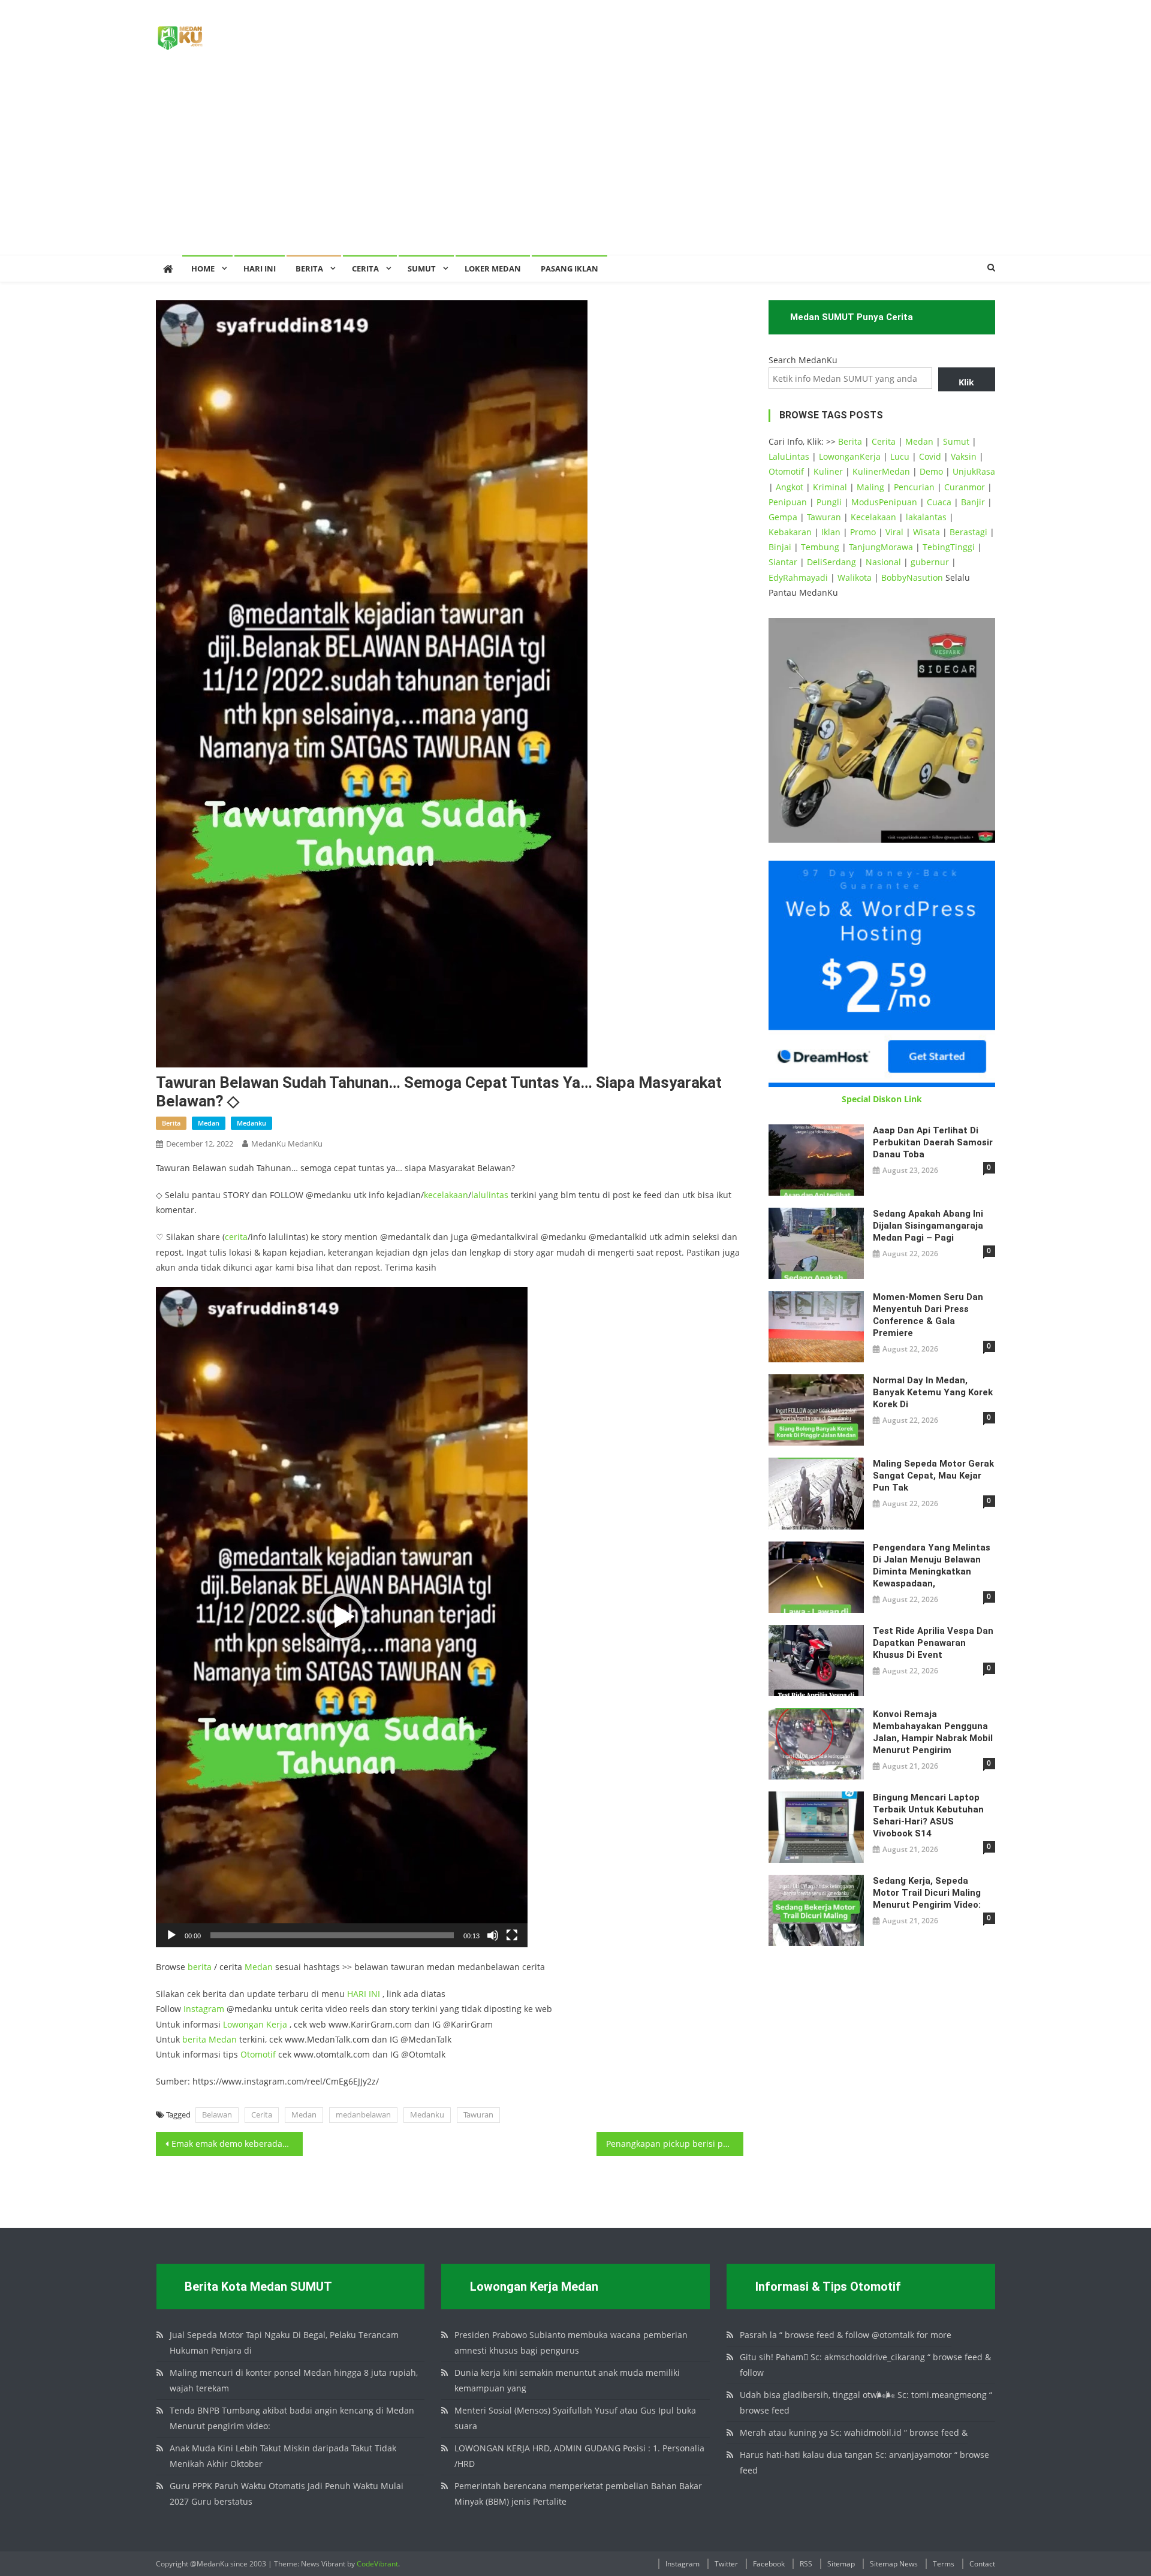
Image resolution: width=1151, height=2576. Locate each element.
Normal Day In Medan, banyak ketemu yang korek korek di (933, 1392)
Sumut (956, 441)
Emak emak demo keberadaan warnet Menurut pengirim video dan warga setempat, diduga (237, 2144)
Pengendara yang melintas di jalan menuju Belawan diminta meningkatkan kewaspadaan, (932, 1565)
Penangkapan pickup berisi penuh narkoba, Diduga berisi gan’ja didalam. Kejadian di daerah (675, 2144)
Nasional (883, 562)
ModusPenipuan (884, 502)
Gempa (783, 517)
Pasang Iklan (570, 269)
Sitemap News (894, 2564)
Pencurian (914, 487)
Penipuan (788, 502)
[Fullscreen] (512, 1935)
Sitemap (841, 2564)
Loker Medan (493, 269)
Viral (894, 532)
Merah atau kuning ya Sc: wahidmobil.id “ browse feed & (854, 2432)
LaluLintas (789, 456)
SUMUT (422, 269)
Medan (259, 1967)
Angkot (790, 487)
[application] (342, 1617)
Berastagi (968, 532)
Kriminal (830, 487)
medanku (251, 1123)
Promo (863, 532)
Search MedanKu (803, 360)
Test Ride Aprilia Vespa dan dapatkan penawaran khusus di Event (933, 1643)
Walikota (855, 577)
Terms (944, 2564)
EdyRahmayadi (798, 577)
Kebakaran (790, 532)
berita (171, 1123)
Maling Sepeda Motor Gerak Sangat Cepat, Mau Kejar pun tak (933, 1476)
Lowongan (245, 2024)
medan (209, 1123)
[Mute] (493, 1935)
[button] (342, 1617)
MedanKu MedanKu (287, 1144)
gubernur (930, 562)
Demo (931, 471)
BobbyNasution (912, 577)
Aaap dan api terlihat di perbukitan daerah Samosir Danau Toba (933, 1142)
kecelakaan (446, 1195)
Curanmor (965, 487)
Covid (930, 456)
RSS (806, 2564)
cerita (236, 1237)
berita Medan (210, 2039)
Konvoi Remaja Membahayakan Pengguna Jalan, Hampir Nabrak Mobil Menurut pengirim (933, 1732)
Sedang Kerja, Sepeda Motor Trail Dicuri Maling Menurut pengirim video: (927, 1893)
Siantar (783, 562)
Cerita (365, 269)
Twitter (726, 2564)
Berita (309, 269)
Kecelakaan (873, 517)
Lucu (900, 456)
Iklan (831, 532)
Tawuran (478, 2115)
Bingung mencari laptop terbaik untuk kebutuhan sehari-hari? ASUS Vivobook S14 (928, 1815)
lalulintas (490, 1195)
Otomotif (258, 2054)
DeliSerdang (831, 562)
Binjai (780, 547)
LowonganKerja (850, 456)
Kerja (277, 2024)
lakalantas (926, 517)
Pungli (829, 502)
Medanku (427, 2115)
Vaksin (964, 456)
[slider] (332, 1935)
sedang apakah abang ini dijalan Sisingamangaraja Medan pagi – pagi (928, 1226)
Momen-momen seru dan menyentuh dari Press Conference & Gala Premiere (928, 1315)
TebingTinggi (949, 547)
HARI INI (364, 1994)
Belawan (217, 2115)
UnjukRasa (974, 471)
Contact (982, 2564)
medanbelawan (363, 2115)
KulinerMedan (881, 471)
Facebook (769, 2564)
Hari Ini (260, 269)
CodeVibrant (377, 2564)
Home (203, 269)
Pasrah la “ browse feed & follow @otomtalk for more (846, 2335)
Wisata (926, 532)
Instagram (204, 2009)
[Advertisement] (575, 165)
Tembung (820, 547)
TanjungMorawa (881, 547)
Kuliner (828, 471)
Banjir (973, 502)
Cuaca (939, 502)
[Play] (171, 1935)
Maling (870, 487)
